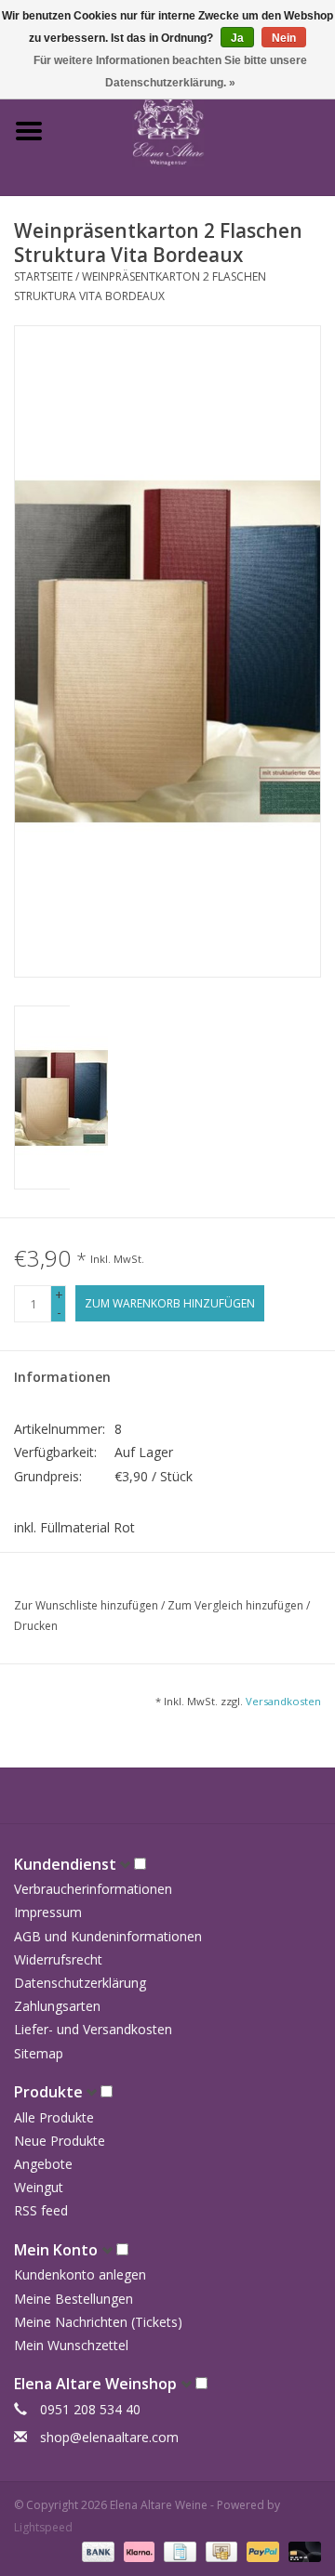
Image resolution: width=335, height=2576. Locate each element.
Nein (284, 38)
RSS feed (41, 2210)
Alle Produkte (54, 2117)
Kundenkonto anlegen (80, 2274)
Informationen (62, 1377)
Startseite (43, 276)
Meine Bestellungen (74, 2299)
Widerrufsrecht (58, 1959)
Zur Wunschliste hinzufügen (87, 1605)
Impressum (48, 1912)
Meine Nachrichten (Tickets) (98, 2322)
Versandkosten (283, 1701)
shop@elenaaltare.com (109, 2437)
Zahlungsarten (57, 2006)
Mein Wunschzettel (71, 2345)
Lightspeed (43, 2527)
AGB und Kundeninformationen (108, 1936)
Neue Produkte (60, 2141)
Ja (237, 38)
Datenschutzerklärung (80, 1983)
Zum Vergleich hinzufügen (237, 1605)
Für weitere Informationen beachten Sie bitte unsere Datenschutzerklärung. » (170, 72)
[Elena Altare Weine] (196, 130)
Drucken (36, 1626)
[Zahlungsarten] (96, 2550)
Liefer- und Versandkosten (93, 2029)
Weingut (39, 2187)
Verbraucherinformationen (93, 1889)
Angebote (43, 2164)
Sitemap (39, 2053)
